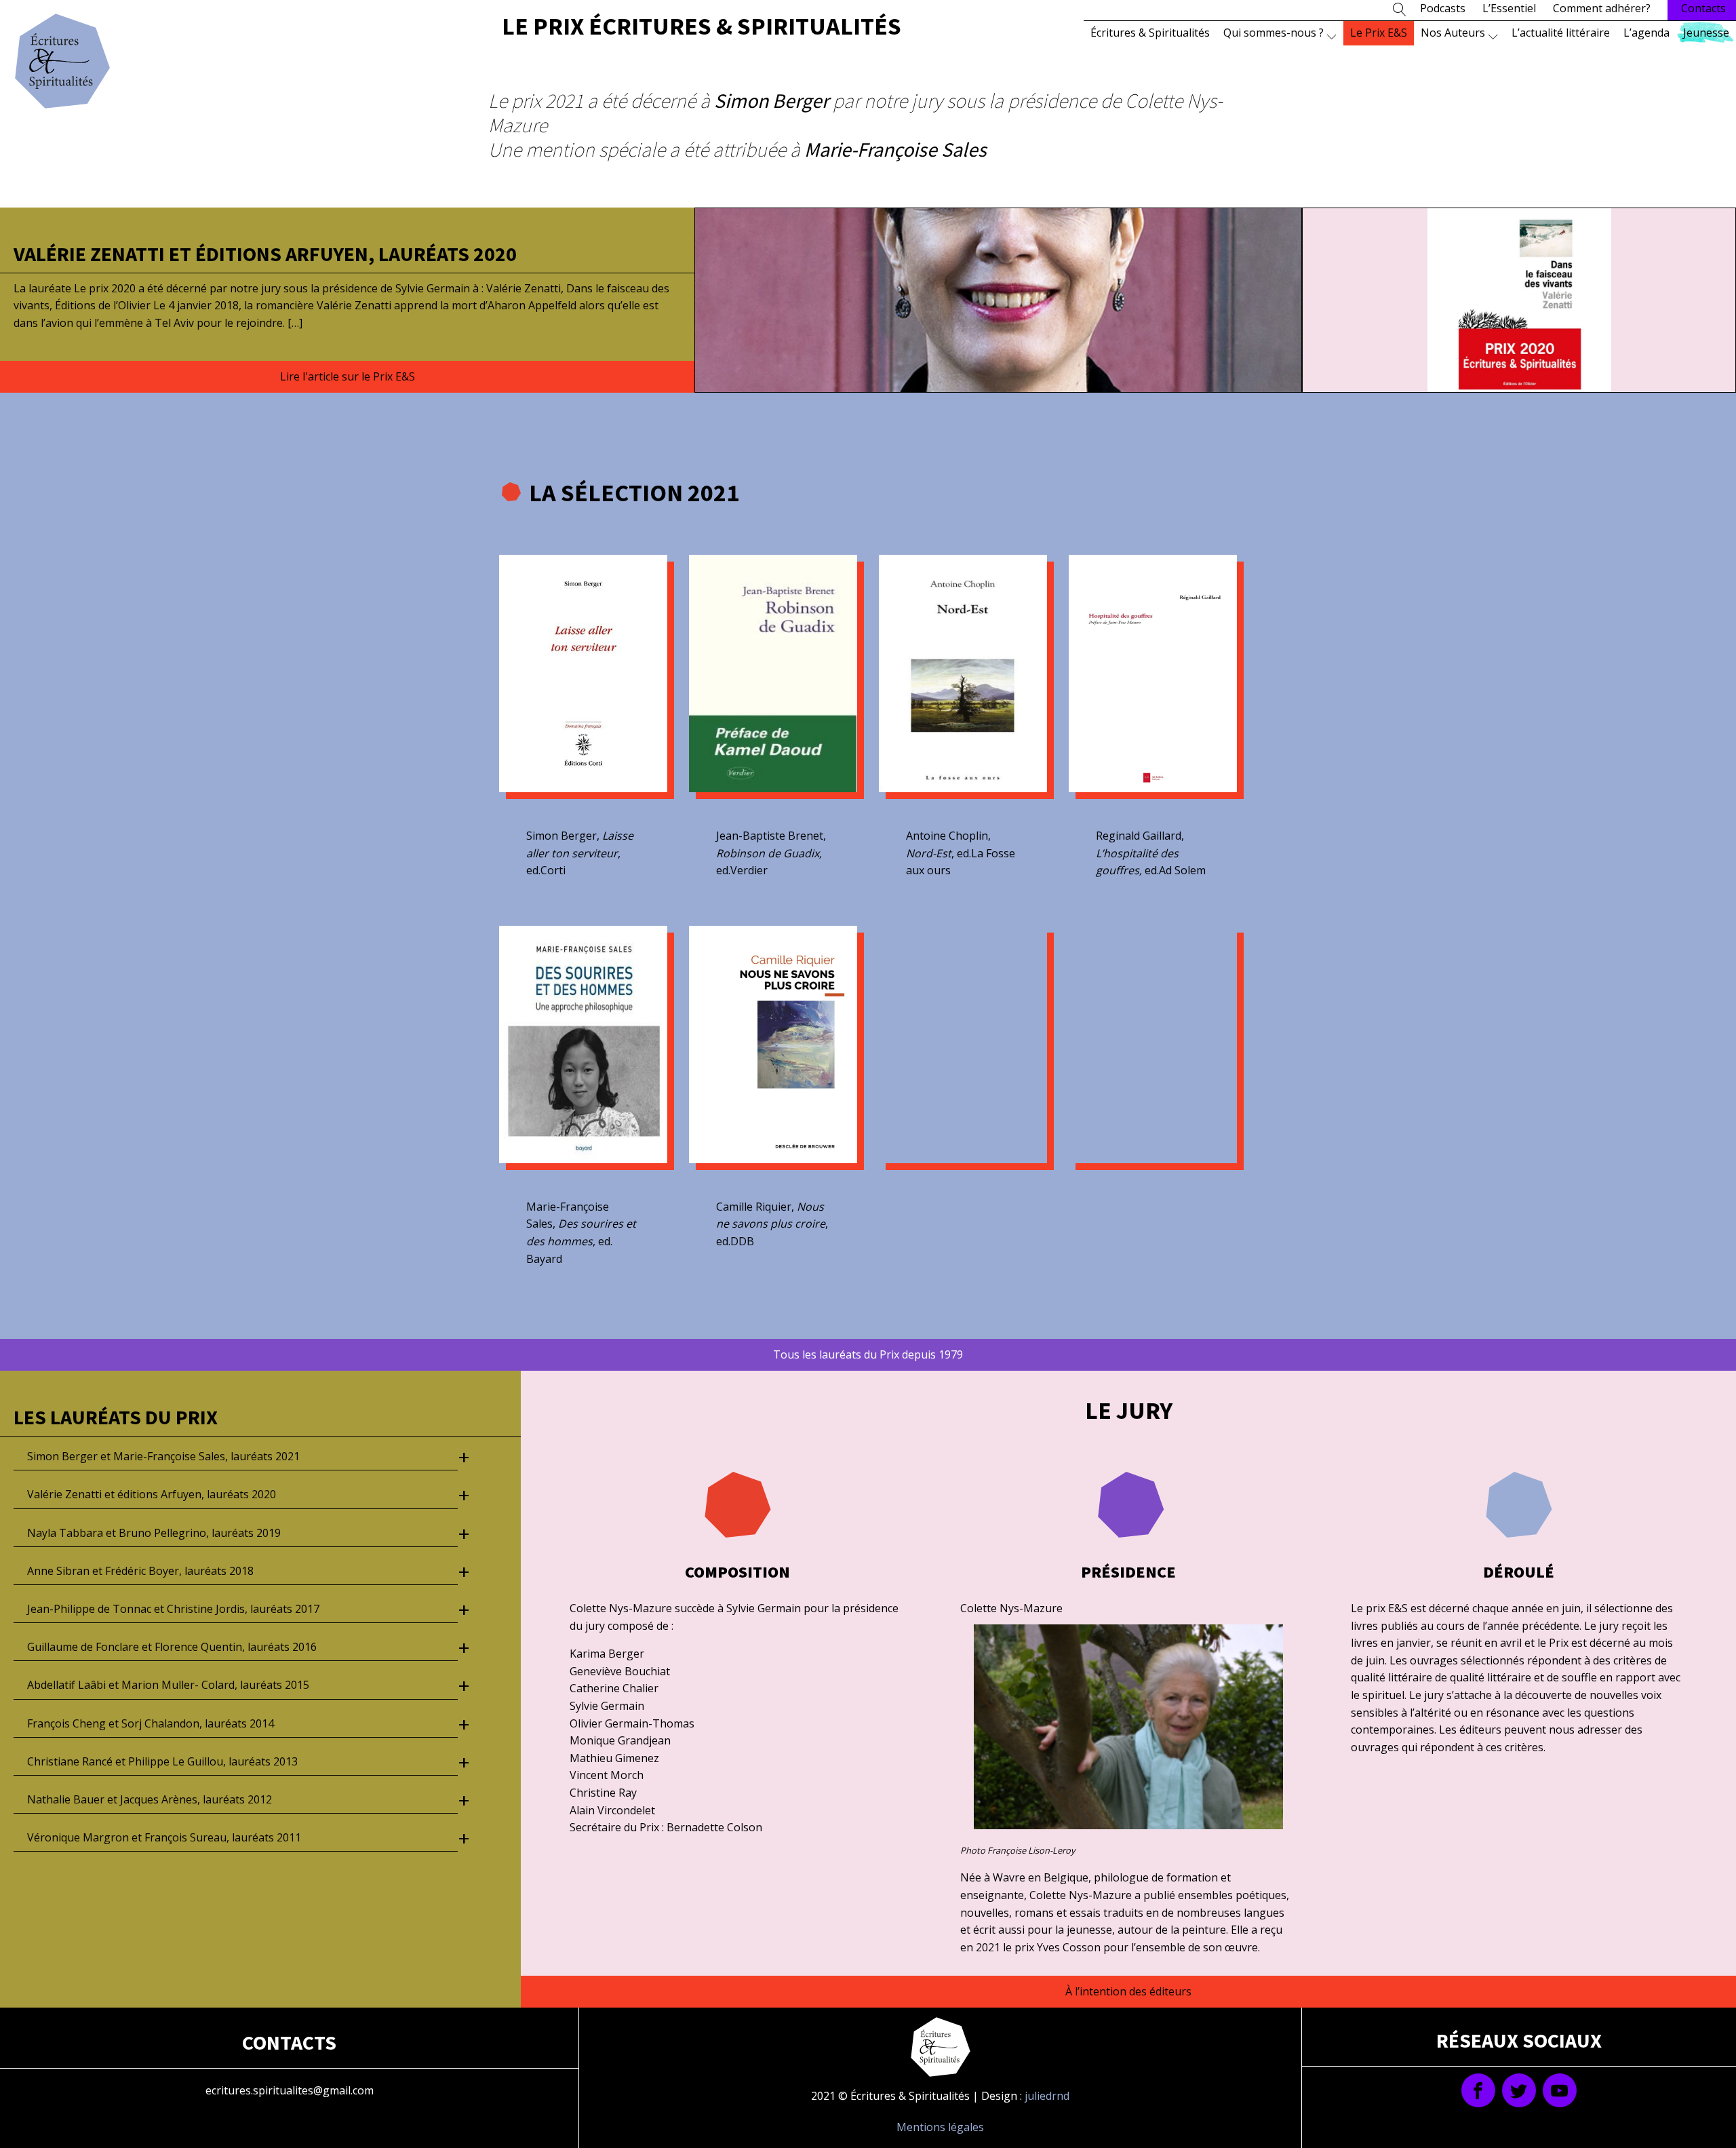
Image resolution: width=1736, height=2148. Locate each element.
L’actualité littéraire (1561, 33)
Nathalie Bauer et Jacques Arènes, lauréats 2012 (150, 1799)
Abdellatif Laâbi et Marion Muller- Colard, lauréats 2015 (168, 1685)
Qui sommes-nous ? (1274, 33)
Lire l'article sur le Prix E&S (348, 376)
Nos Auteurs (1453, 33)
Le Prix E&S (1379, 33)
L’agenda (1646, 33)
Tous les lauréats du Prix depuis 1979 (868, 1354)
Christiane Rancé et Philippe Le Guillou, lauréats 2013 (162, 1761)
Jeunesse (1706, 33)
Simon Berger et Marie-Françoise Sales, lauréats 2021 (163, 1456)
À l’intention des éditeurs (1128, 1991)
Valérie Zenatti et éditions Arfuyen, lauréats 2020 (265, 254)
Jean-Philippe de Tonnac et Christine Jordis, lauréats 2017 (173, 1609)
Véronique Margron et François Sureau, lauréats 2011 (164, 1837)
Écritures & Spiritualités (1150, 33)
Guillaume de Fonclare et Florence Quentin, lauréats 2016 (172, 1647)
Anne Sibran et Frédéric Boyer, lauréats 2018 (140, 1571)
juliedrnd (1047, 2096)
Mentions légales (940, 2127)
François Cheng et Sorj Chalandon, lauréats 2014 (151, 1723)
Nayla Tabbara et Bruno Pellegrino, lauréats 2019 (154, 1533)
